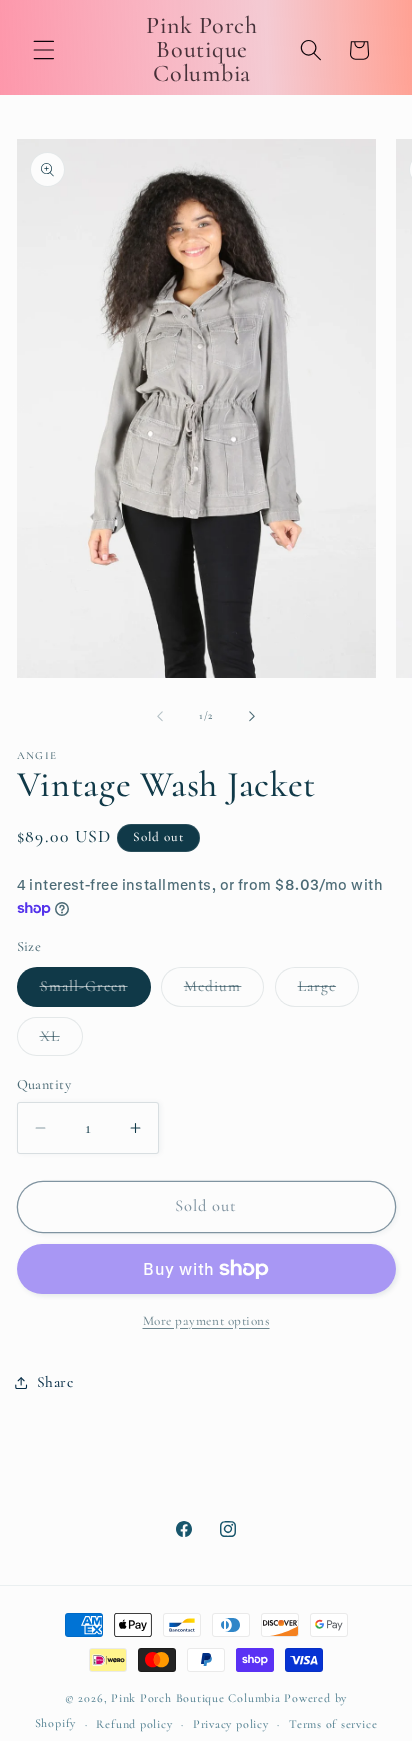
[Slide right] (252, 716)
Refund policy (134, 1724)
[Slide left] (160, 716)
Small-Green (95, 991)
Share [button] (55, 1382)
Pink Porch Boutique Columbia (197, 1698)
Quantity (44, 1084)
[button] (44, 50)
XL (61, 1041)
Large (329, 991)
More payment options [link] (206, 1321)
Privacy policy (231, 1724)
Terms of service (333, 1724)
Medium (224, 991)
